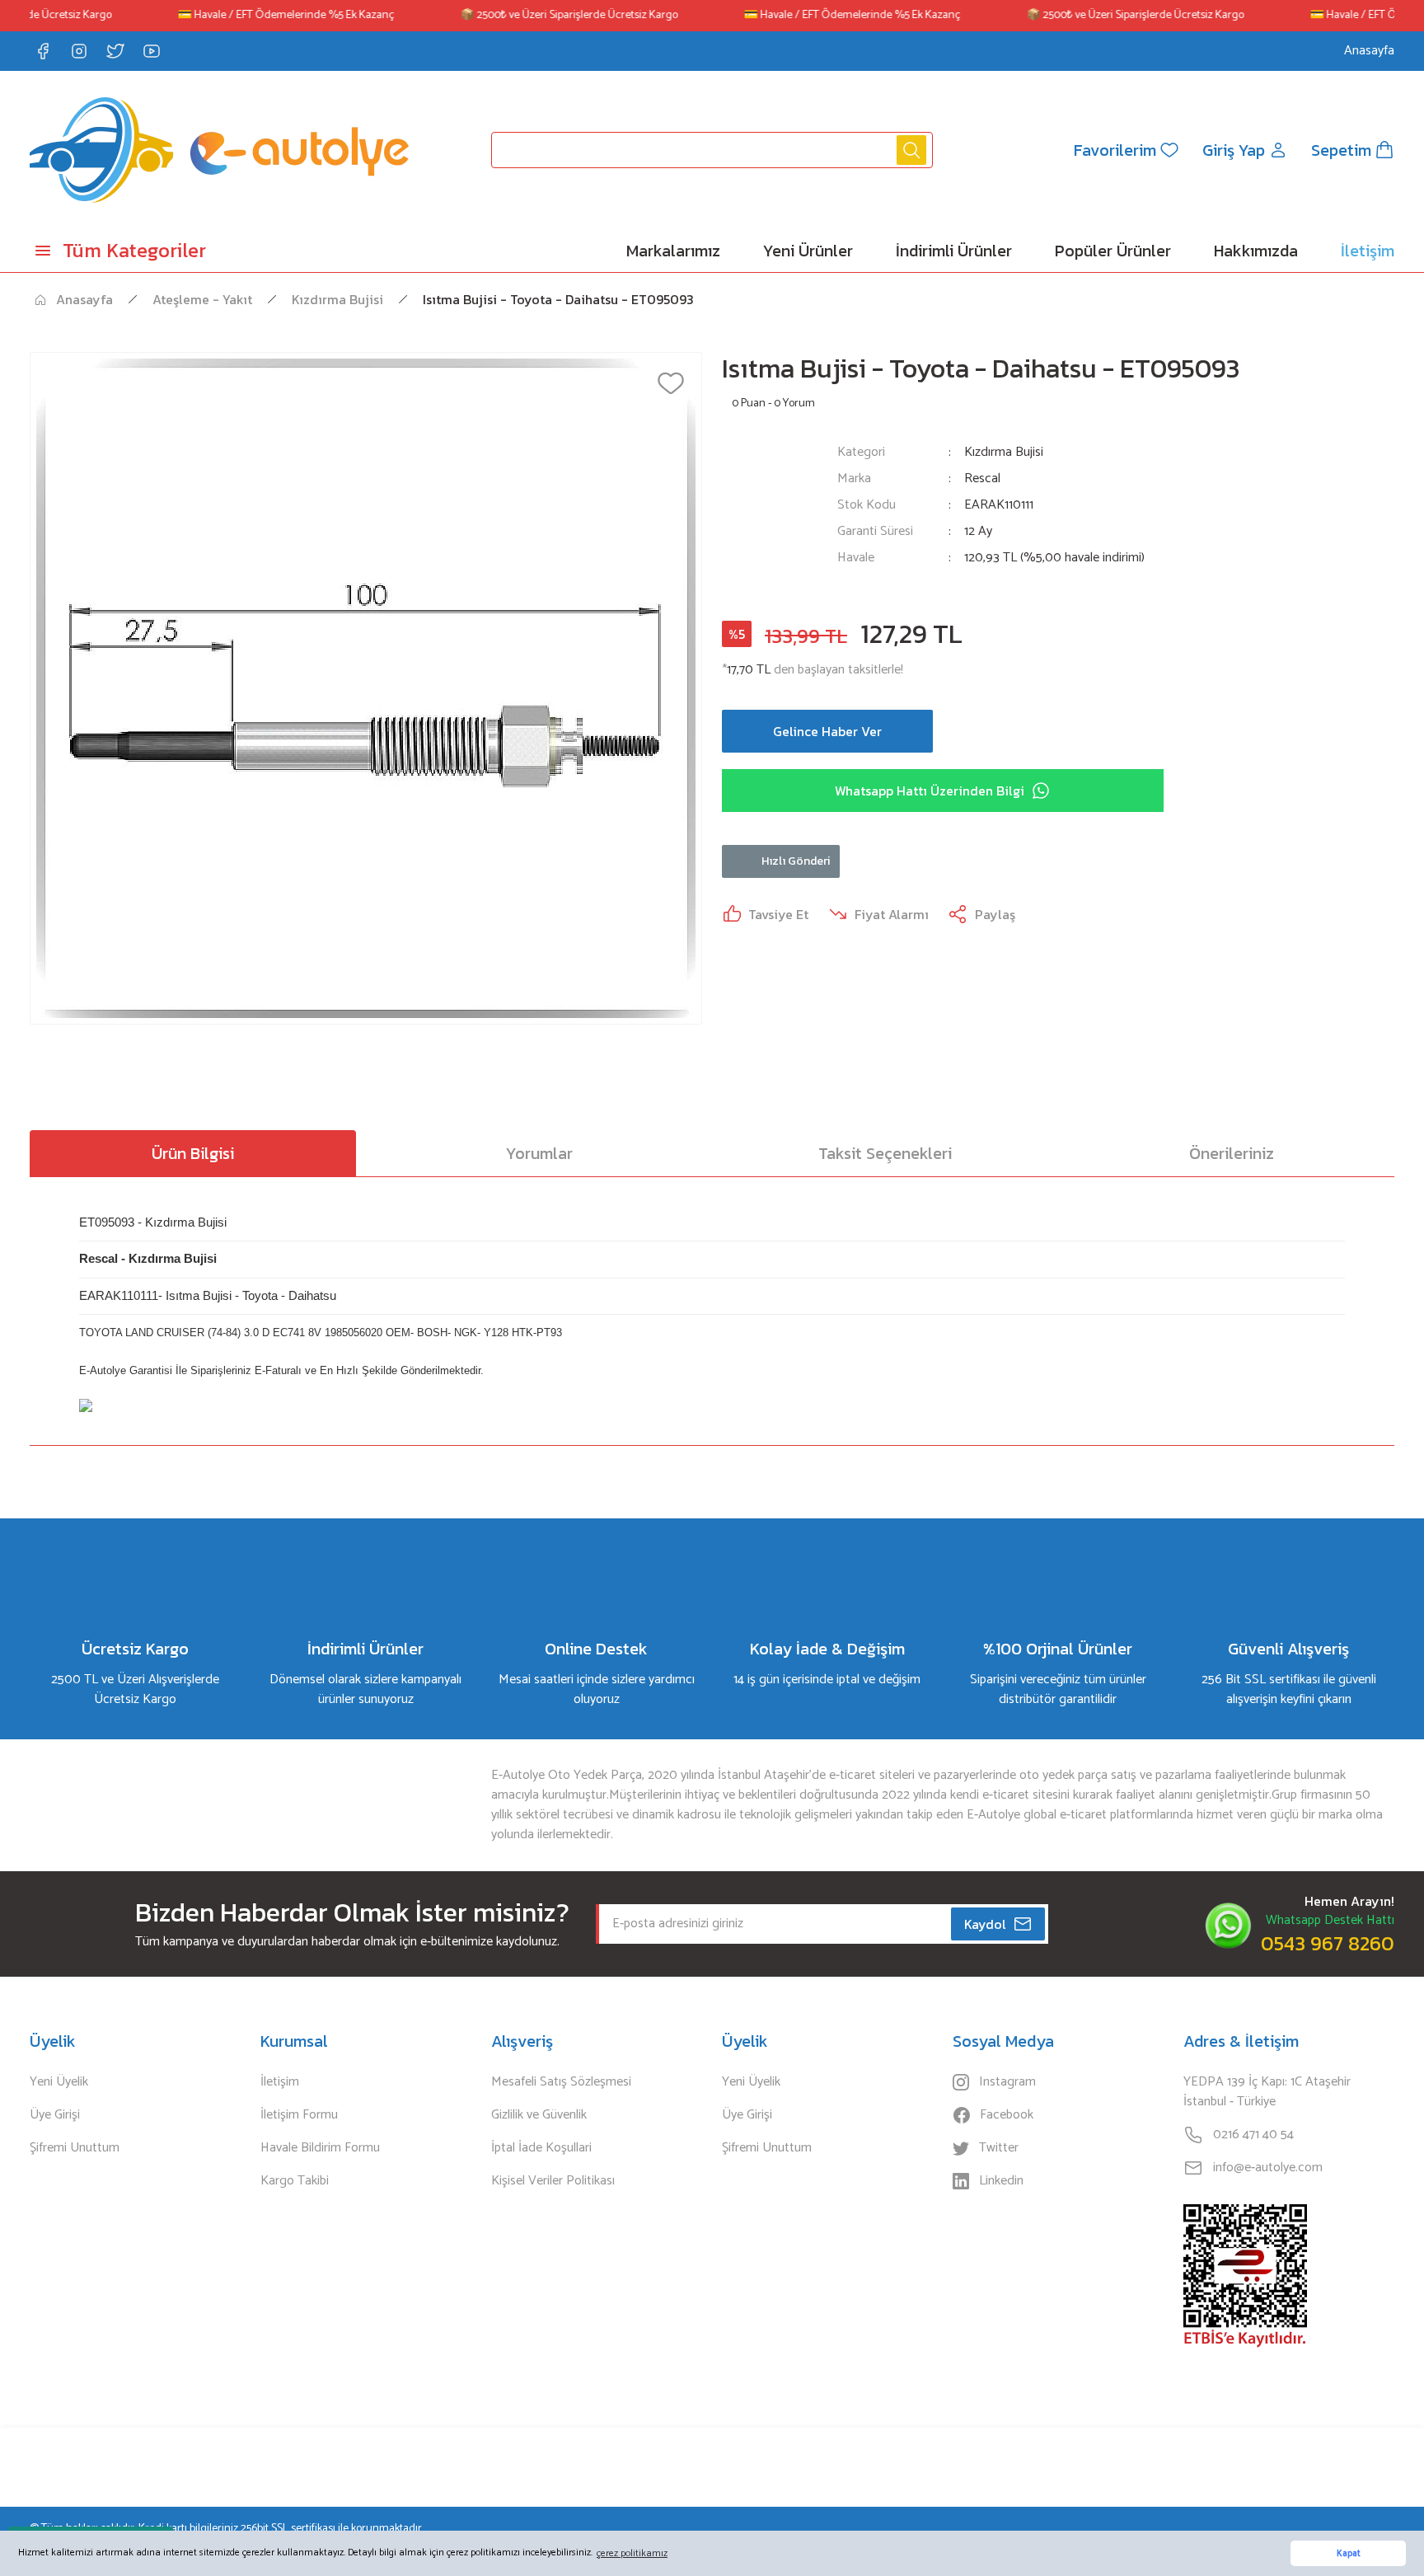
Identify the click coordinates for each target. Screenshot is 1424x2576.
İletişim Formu (299, 2115)
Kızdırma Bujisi (1004, 452)
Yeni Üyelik (59, 2082)
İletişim (280, 2082)
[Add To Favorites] (671, 383)
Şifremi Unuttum (75, 2148)
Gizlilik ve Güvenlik (539, 2115)
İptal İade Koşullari (541, 2148)
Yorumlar (539, 1153)
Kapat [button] (1349, 2554)
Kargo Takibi (295, 2181)
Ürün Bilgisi (193, 1153)
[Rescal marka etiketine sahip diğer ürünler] (770, 515)
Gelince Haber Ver (827, 731)
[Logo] (219, 150)
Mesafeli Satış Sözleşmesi (561, 2082)
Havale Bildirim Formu (320, 2148)
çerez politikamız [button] (632, 2553)
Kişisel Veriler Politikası (553, 2181)
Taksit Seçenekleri (885, 1153)
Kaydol (985, 1924)
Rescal (982, 479)
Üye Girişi (55, 2115)
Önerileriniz (1232, 1153)
